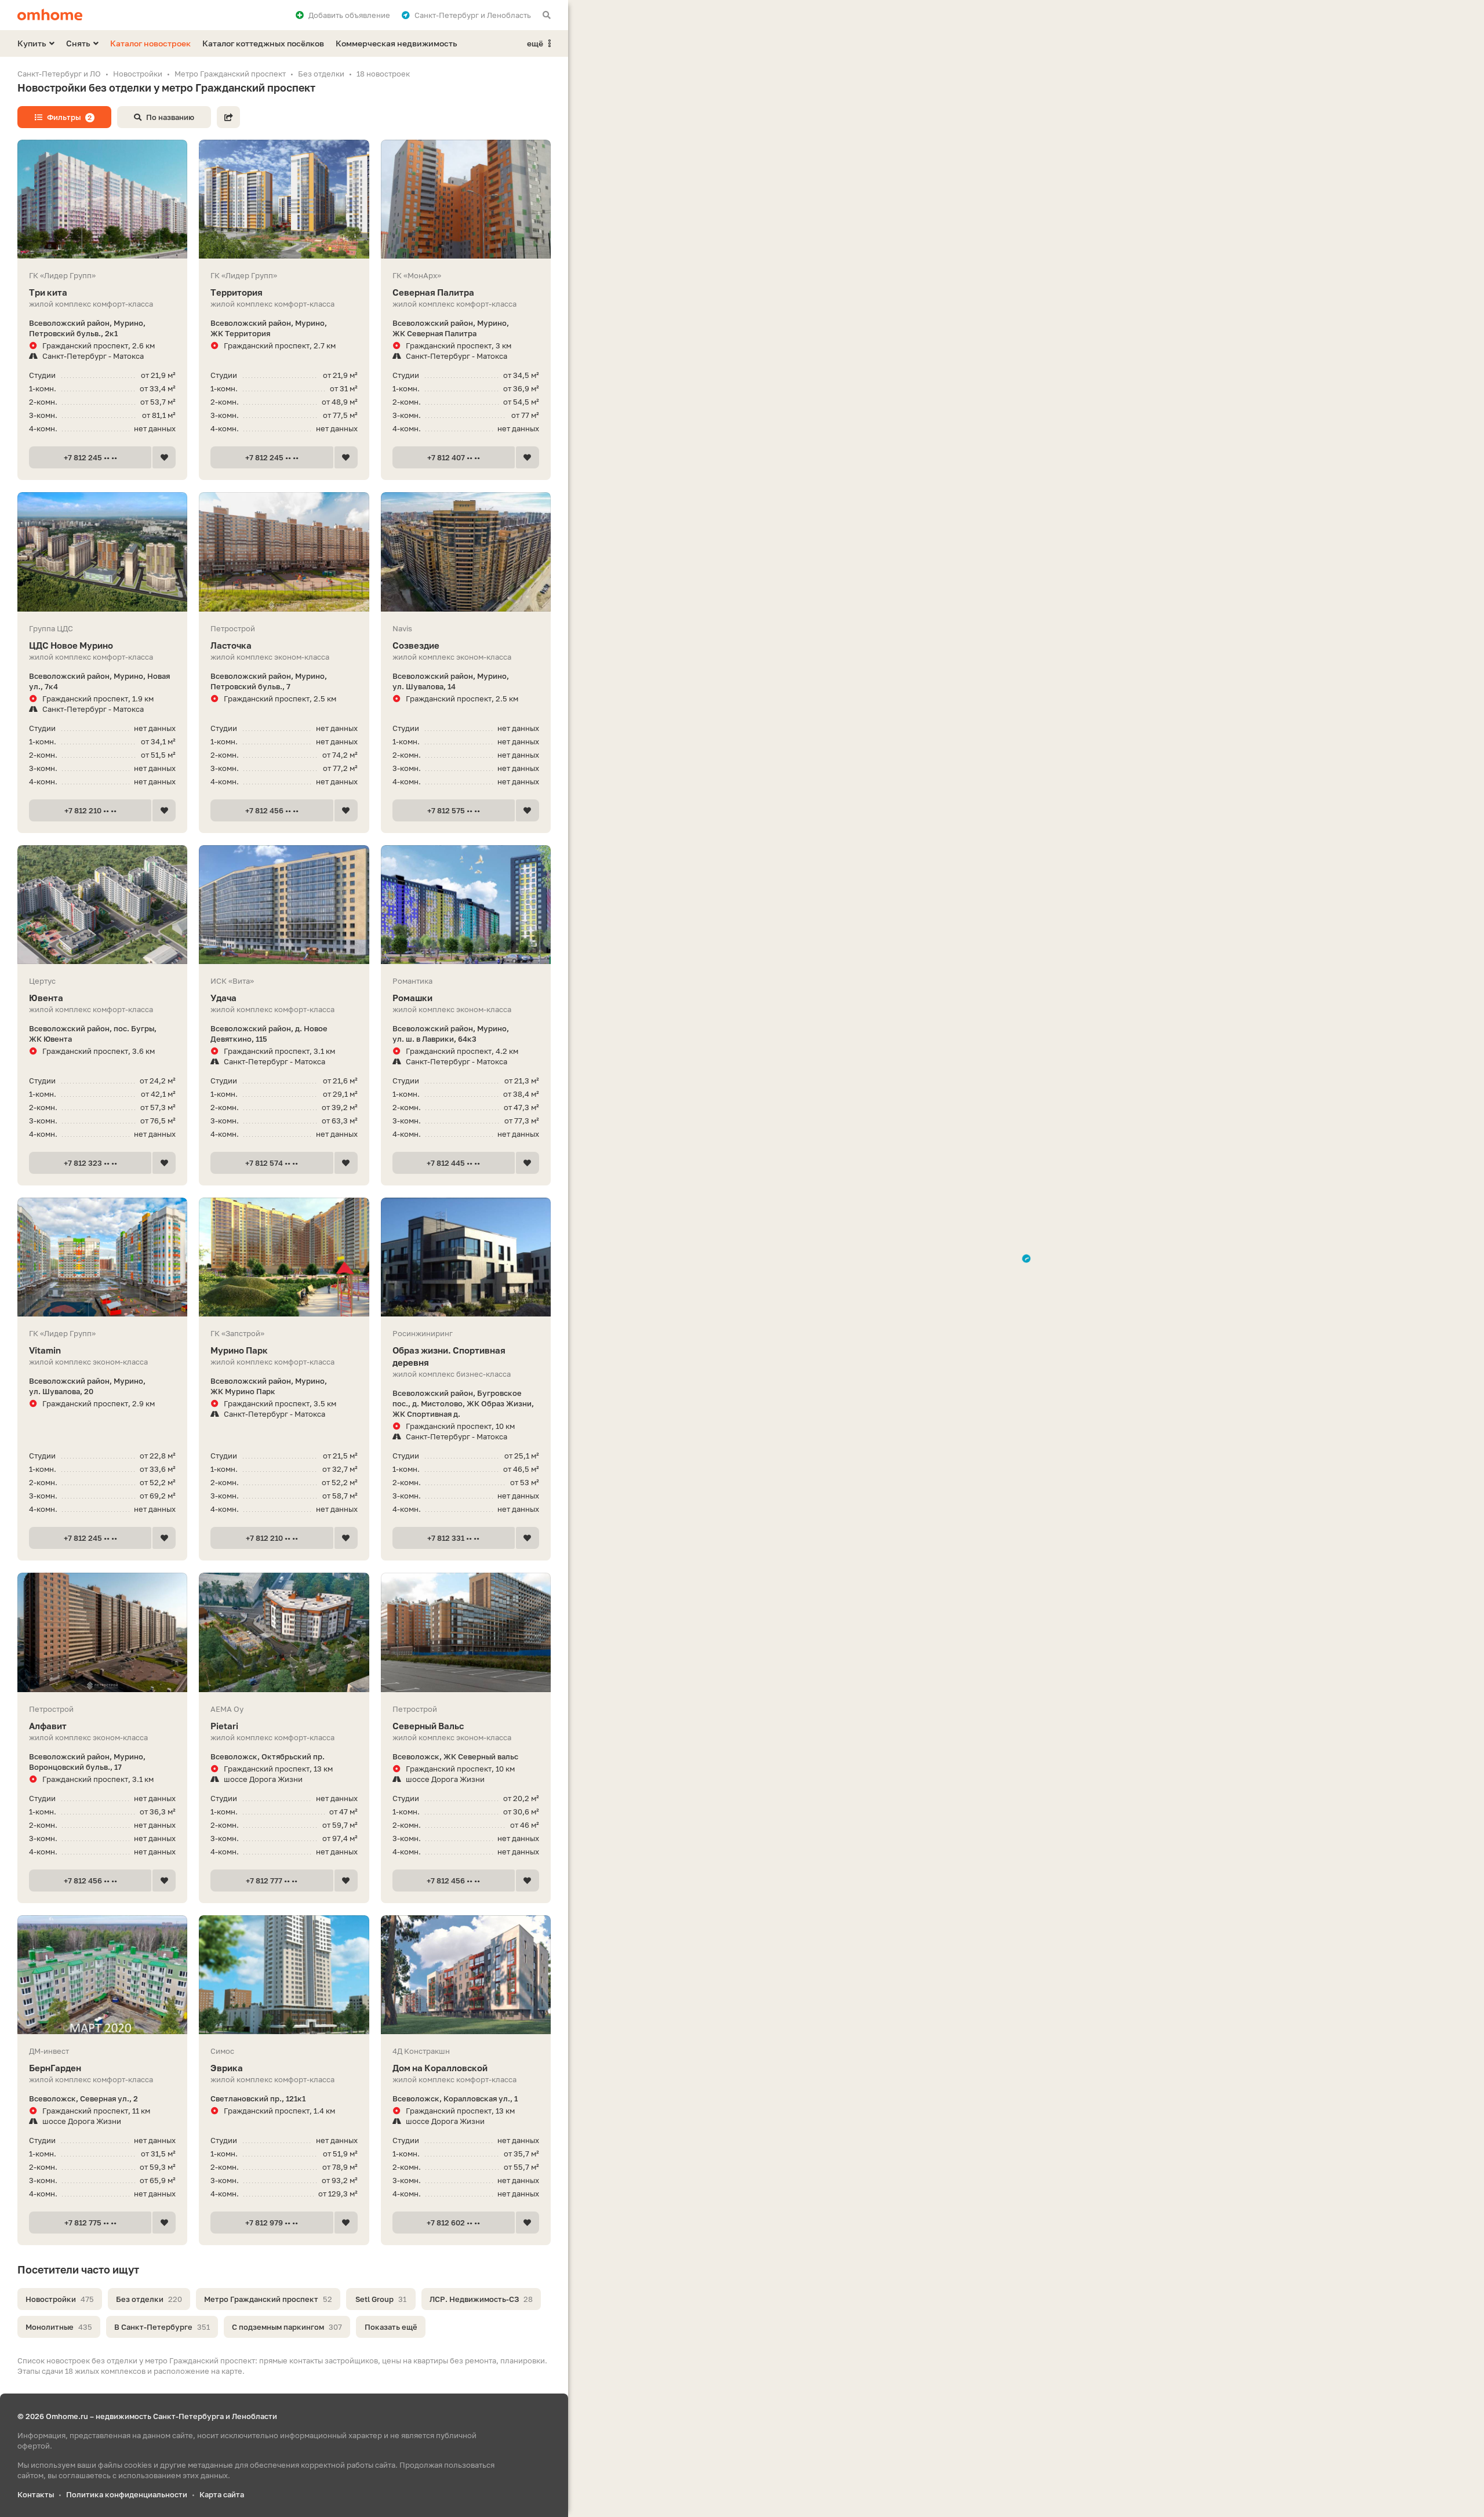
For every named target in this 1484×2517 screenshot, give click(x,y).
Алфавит (48, 1726)
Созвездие (416, 645)
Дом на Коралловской (440, 2068)
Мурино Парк (239, 1350)
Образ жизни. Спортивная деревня (449, 1356)
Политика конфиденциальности (127, 2494)
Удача (223, 998)
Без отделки (149, 2299)
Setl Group (381, 2299)
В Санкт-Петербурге (162, 2327)
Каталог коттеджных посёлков (263, 43)
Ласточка (231, 645)
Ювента (46, 998)
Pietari (224, 1726)
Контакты (36, 2494)
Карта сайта (222, 2494)
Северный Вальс (428, 1726)
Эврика (227, 2068)
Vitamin (45, 1350)
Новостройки (60, 2299)
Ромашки (412, 998)
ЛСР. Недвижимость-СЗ (481, 2299)
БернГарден (55, 2068)
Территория (237, 292)
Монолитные (59, 2327)
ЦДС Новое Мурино (71, 645)
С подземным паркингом (287, 2327)
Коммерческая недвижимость (397, 43)
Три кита (48, 292)
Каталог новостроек (150, 43)
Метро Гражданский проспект (268, 2299)
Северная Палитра (433, 292)
